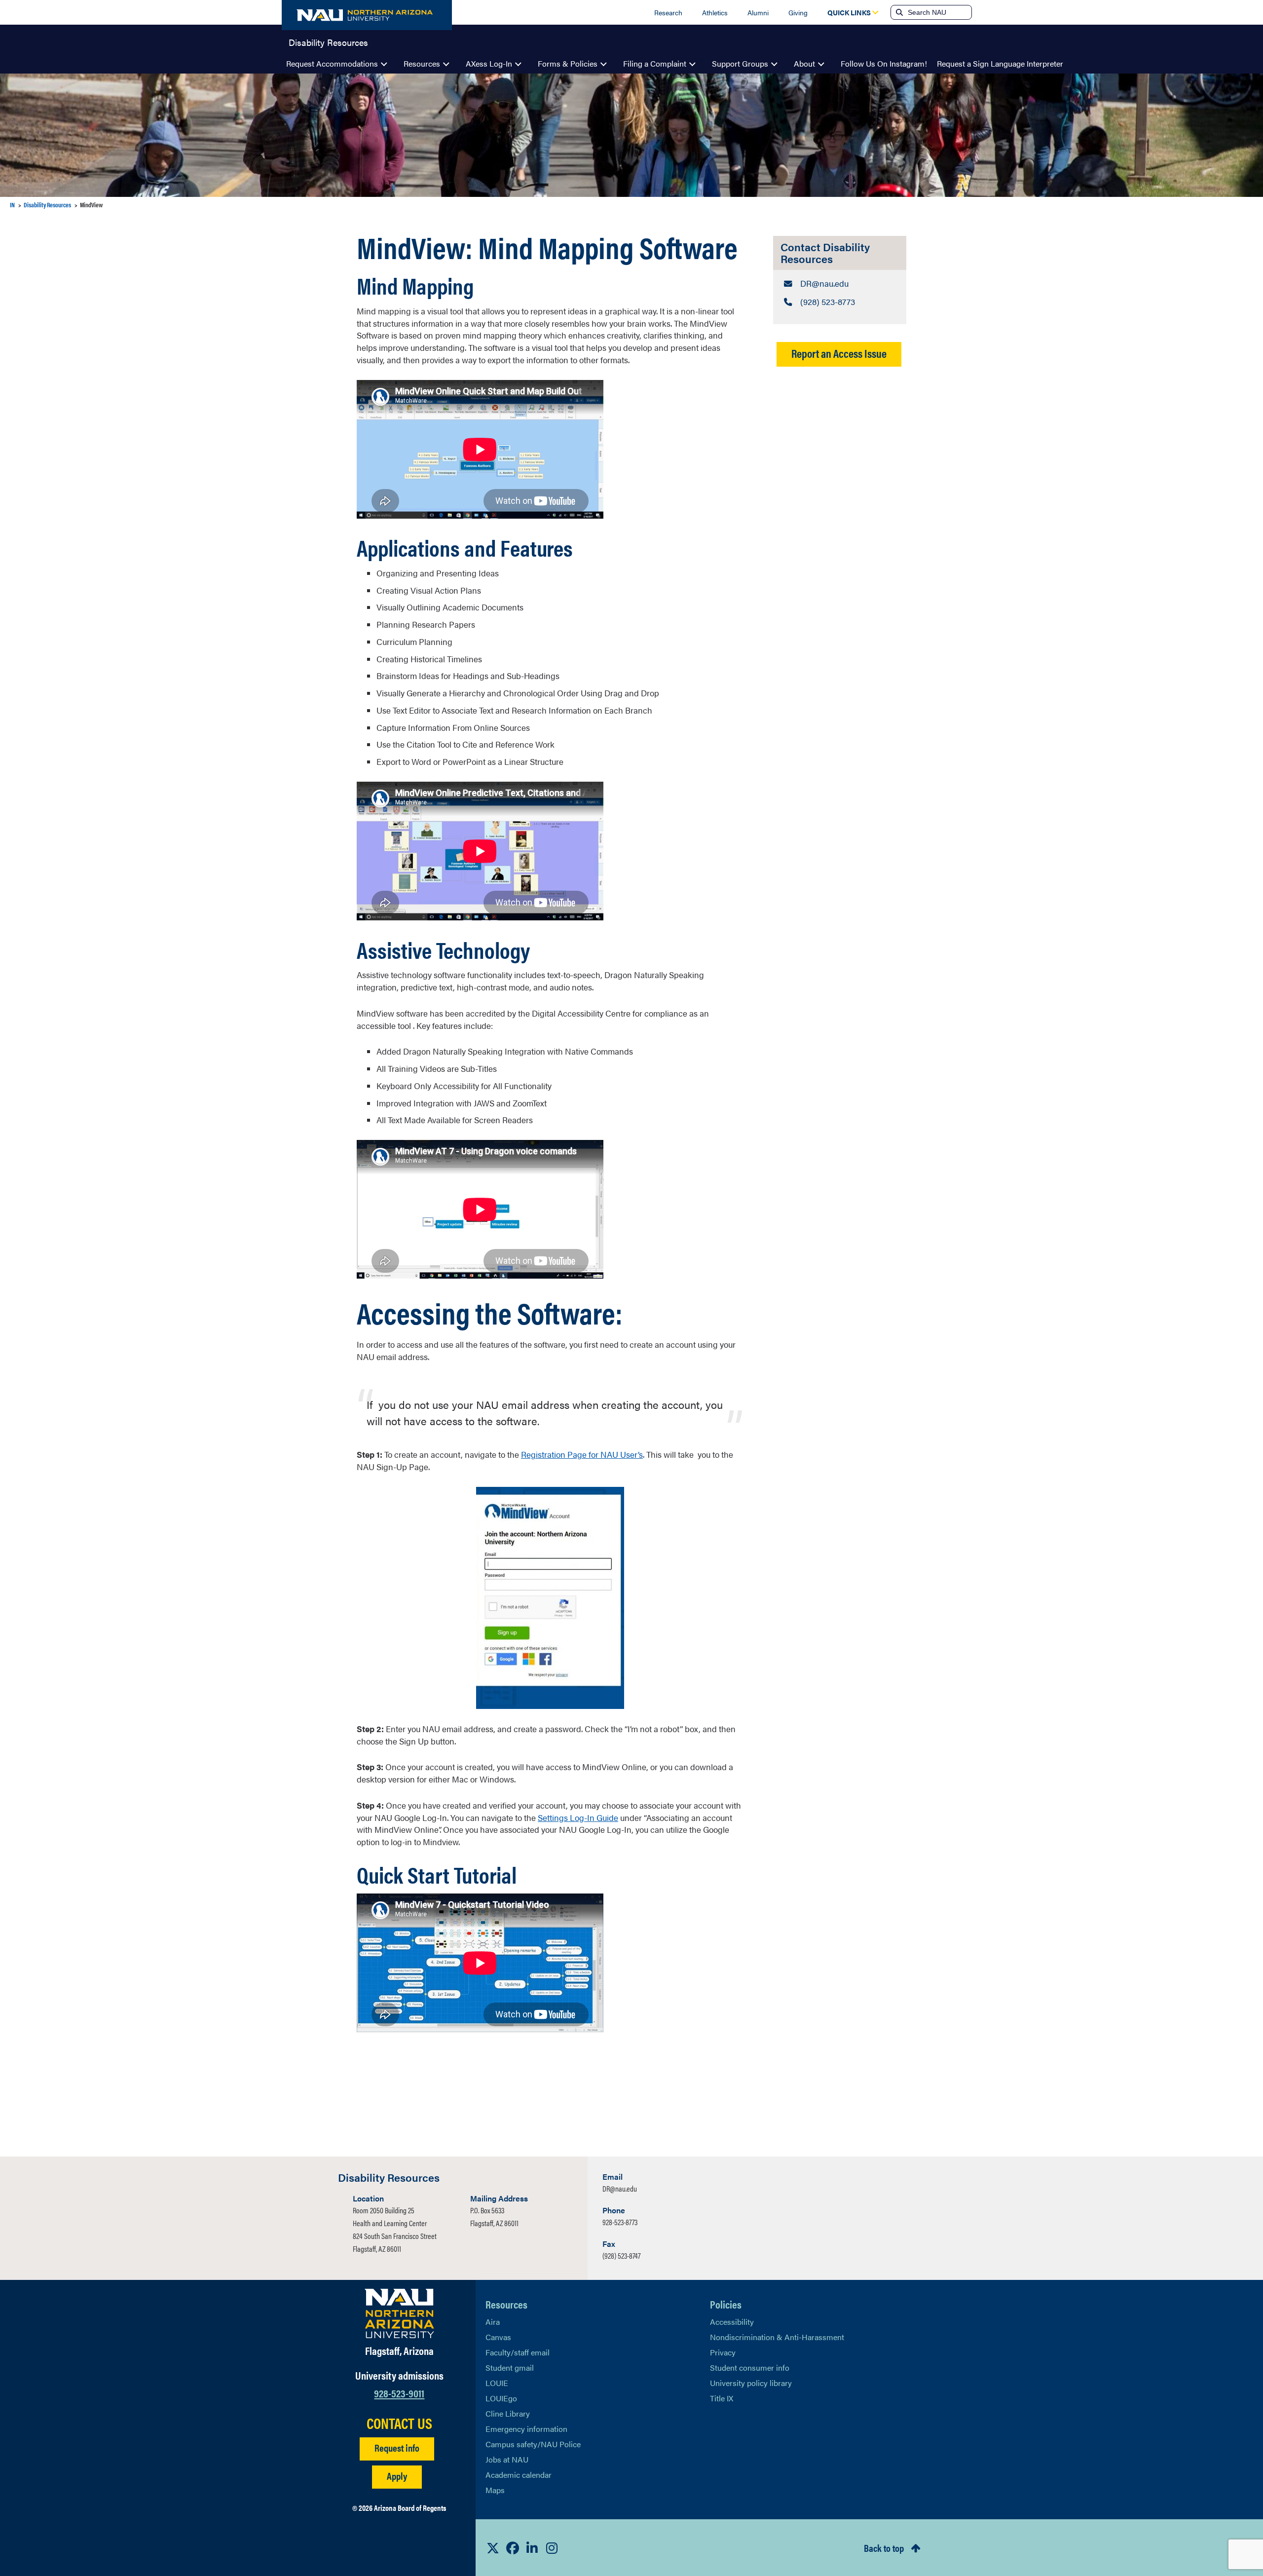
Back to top (884, 2548)
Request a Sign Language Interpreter (1000, 63)
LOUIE (497, 2383)
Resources (422, 63)
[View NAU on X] (493, 2548)
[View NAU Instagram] (552, 2548)
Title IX (722, 2398)
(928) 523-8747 (621, 2255)
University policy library (751, 2383)
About (804, 63)
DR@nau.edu (620, 2188)
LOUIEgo (501, 2398)
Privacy (723, 2352)
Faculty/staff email (518, 2352)
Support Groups (740, 63)
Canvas (498, 2337)
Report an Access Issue (839, 353)
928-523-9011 (399, 2393)
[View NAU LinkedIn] (532, 2548)
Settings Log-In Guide (578, 1818)
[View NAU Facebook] (513, 2548)
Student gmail (510, 2368)
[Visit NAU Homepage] (399, 2313)
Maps (495, 2490)
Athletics (715, 12)
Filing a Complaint (655, 63)
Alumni (758, 12)
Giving (798, 12)
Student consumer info (750, 2368)
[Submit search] (898, 12)
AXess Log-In (489, 63)
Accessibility (732, 2322)
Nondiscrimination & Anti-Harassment (777, 2337)
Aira (493, 2322)
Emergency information (526, 2429)
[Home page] (367, 15)
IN (12, 205)
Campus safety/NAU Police (533, 2444)
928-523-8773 (620, 2222)
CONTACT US (399, 2423)
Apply (397, 2476)
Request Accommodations (332, 63)
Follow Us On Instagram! (884, 63)
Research (668, 12)
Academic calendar (519, 2475)
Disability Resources (328, 41)
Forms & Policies (568, 63)
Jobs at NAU (507, 2459)
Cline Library (508, 2413)
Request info (397, 2447)
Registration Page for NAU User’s (582, 1454)
